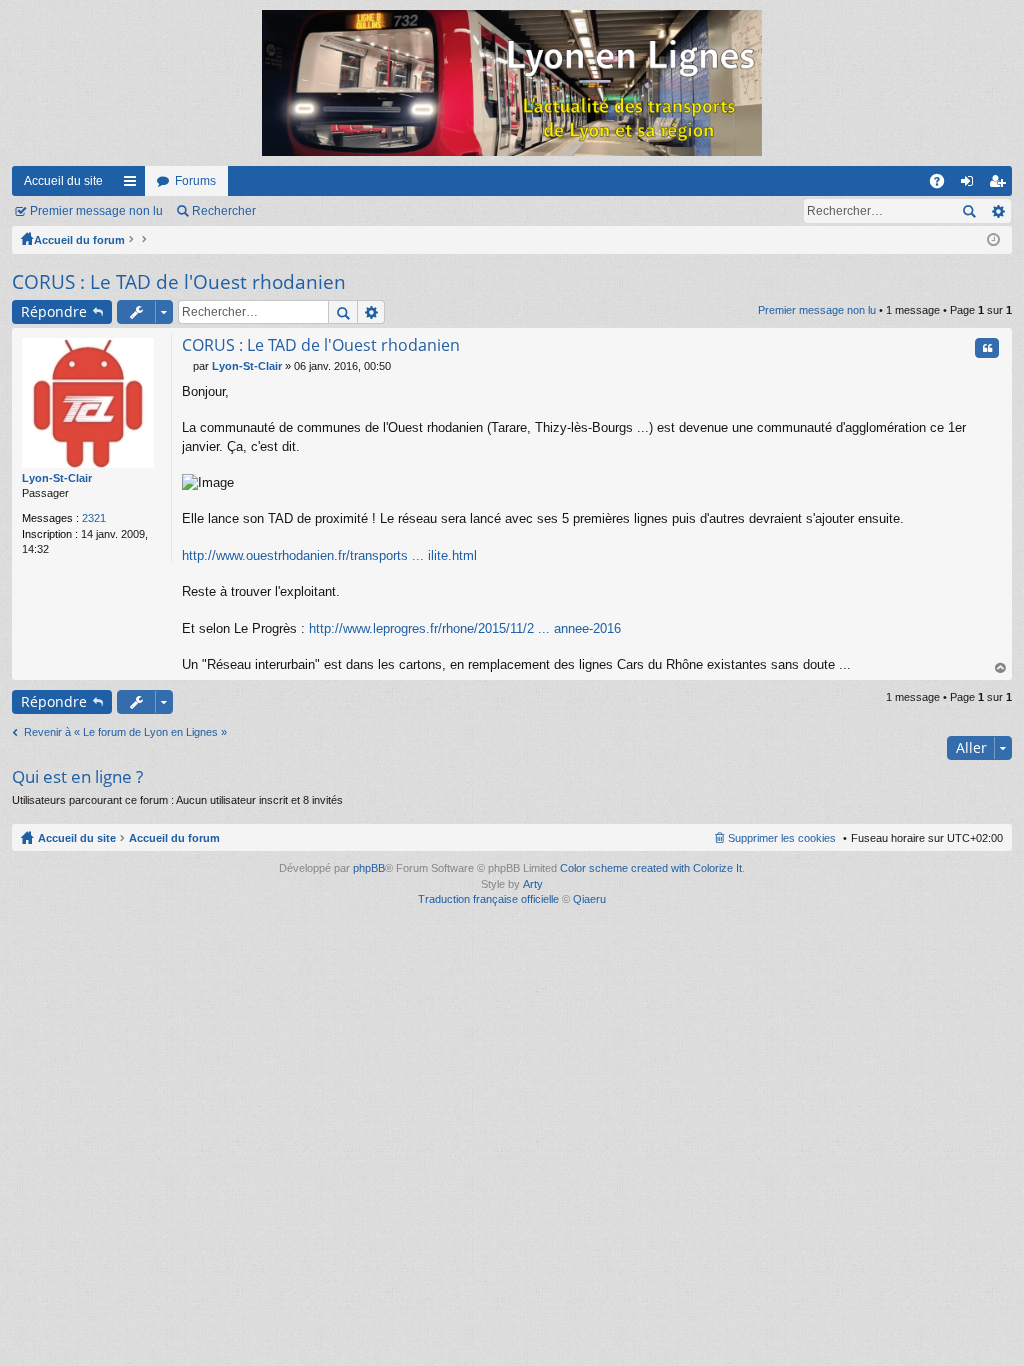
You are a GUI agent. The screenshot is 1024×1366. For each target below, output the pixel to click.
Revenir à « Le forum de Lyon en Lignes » (125, 732)
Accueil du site (63, 181)
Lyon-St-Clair (57, 478)
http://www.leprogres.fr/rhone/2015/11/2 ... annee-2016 (465, 628)
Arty (533, 884)
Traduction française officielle (488, 899)
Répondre (54, 311)
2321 (94, 518)
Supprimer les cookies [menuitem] (782, 838)
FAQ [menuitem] (943, 185)
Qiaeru (589, 899)
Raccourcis (134, 185)
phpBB (369, 868)
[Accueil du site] (512, 83)
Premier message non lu (96, 211)
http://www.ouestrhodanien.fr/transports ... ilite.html (329, 555)
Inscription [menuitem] (1001, 185)
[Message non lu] (187, 366)
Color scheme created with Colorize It (651, 868)
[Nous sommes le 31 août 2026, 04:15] (993, 240)
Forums (195, 181)
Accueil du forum (79, 240)
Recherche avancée (997, 211)
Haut (1001, 668)
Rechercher (224, 211)
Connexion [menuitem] (971, 185)
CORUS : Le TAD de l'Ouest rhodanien (179, 282)
